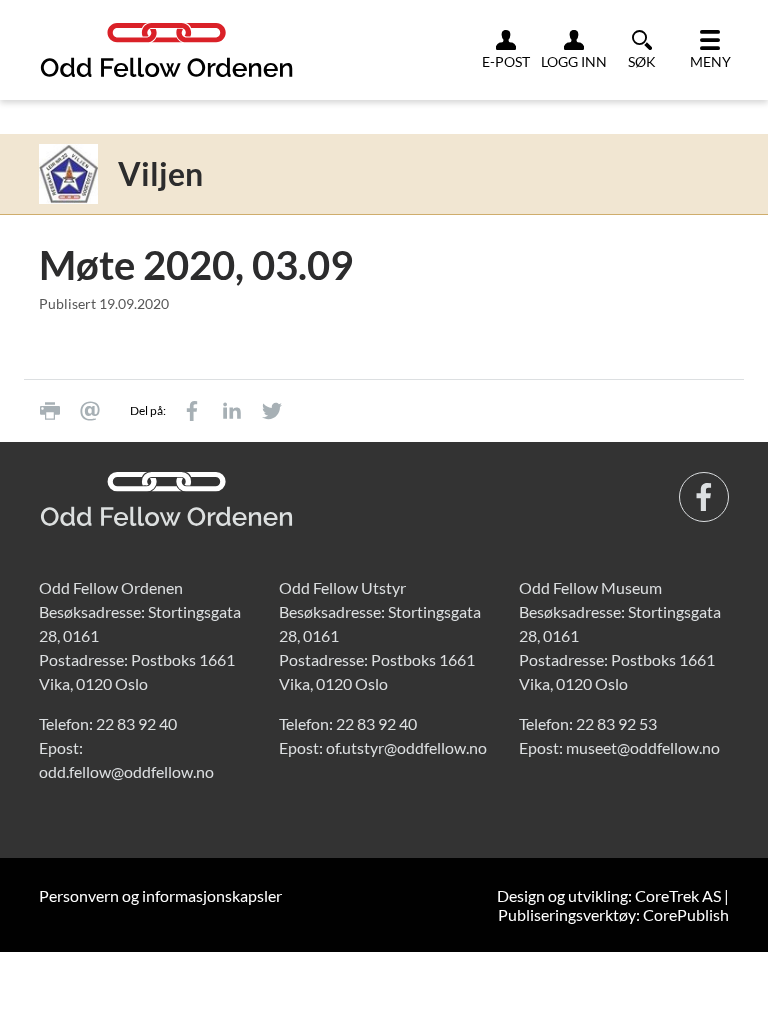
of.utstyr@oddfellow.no (406, 747)
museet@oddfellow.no (643, 747)
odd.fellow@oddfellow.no (126, 771)
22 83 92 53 (616, 723)
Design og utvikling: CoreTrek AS (609, 895)
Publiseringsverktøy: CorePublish (613, 914)
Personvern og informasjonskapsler (160, 895)
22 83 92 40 (136, 723)
